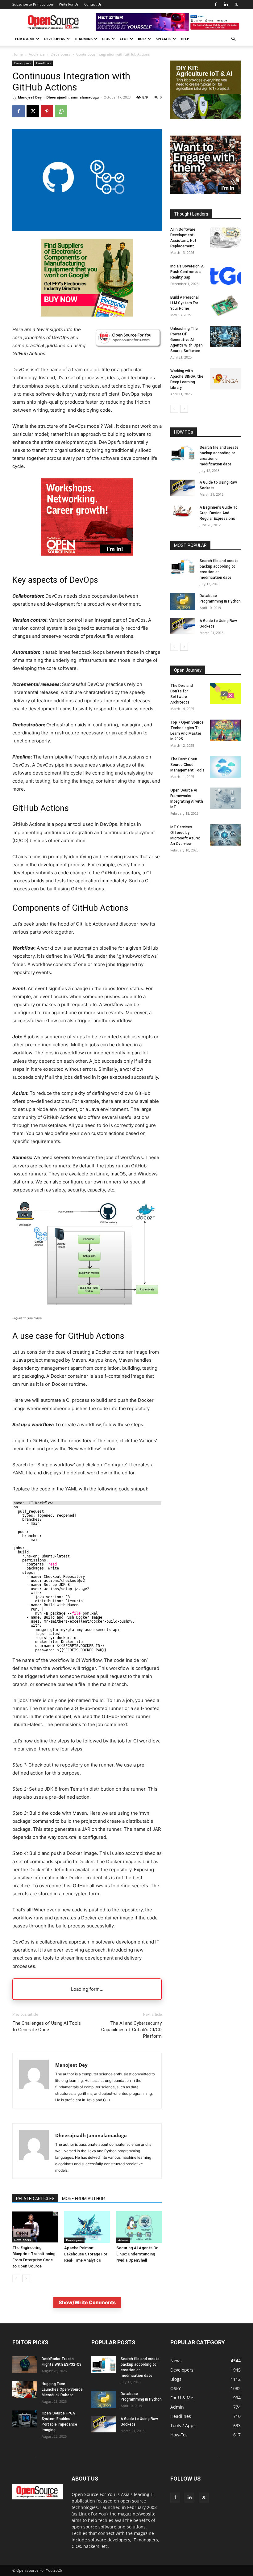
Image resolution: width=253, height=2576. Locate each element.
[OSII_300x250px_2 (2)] (87, 560)
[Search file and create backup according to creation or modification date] (183, 453)
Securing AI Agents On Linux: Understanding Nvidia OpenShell (137, 2254)
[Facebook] (216, 4)
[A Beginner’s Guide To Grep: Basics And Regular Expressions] (183, 511)
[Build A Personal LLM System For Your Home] (225, 305)
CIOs (106, 39)
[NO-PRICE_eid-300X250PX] (87, 315)
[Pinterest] (47, 111)
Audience (37, 54)
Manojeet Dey (30, 97)
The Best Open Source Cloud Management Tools (187, 765)
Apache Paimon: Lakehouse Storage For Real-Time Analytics (86, 2254)
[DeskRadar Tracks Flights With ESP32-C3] (25, 2365)
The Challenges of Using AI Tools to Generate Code (47, 2026)
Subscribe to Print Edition (33, 4)
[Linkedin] (226, 4)
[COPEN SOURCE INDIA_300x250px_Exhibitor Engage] (205, 193)
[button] (233, 39)
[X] (236, 4)
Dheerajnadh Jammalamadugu (73, 97)
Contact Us (93, 4)
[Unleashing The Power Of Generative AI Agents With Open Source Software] (225, 336)
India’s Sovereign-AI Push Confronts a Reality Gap (187, 272)
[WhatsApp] (61, 111)
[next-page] (26, 2278)
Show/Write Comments (87, 2302)
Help (185, 39)
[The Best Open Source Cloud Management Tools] (225, 767)
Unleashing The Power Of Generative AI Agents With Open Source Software (187, 340)
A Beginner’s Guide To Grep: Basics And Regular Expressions (219, 513)
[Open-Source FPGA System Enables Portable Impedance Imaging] (25, 2419)
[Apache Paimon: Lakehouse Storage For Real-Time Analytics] (87, 2227)
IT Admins (84, 39)
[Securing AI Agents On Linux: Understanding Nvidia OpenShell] (139, 2227)
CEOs (124, 39)
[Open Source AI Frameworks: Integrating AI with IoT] (225, 798)
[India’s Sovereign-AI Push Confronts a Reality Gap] (225, 274)
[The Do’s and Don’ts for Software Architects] (225, 693)
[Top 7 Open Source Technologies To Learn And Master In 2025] (225, 730)
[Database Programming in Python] (183, 601)
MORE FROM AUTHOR (83, 2199)
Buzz (142, 39)
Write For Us (69, 4)
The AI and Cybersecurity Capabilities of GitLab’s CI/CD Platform (131, 2030)
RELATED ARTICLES (35, 2199)
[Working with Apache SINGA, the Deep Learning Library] (225, 379)
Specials (164, 39)
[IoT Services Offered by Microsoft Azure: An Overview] (225, 835)
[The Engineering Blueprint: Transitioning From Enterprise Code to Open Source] (35, 2227)
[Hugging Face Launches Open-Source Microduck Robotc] (25, 2390)
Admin (123, 2240)
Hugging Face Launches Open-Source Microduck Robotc (62, 2389)
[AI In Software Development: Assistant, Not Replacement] (225, 237)
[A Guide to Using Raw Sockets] (183, 488)
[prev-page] (16, 2278)
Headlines (44, 63)
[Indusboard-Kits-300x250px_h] (205, 118)
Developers (55, 39)
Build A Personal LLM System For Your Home (185, 303)
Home (18, 54)
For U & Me (25, 39)
